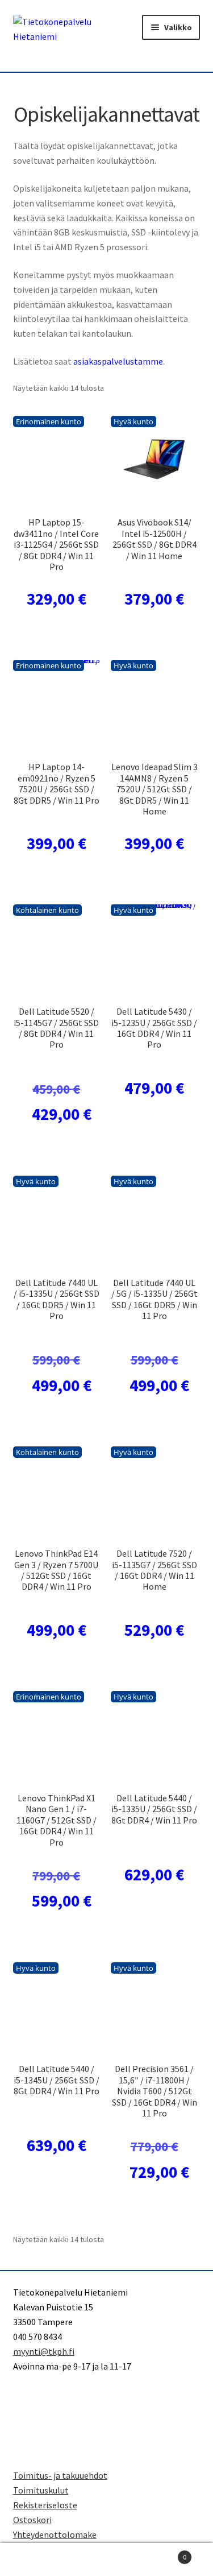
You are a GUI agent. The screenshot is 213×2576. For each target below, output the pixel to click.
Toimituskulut (41, 2490)
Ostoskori (32, 2520)
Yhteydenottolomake (55, 2534)
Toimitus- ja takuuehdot (60, 2475)
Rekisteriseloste (45, 2505)
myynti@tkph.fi (44, 2351)
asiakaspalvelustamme (118, 361)
